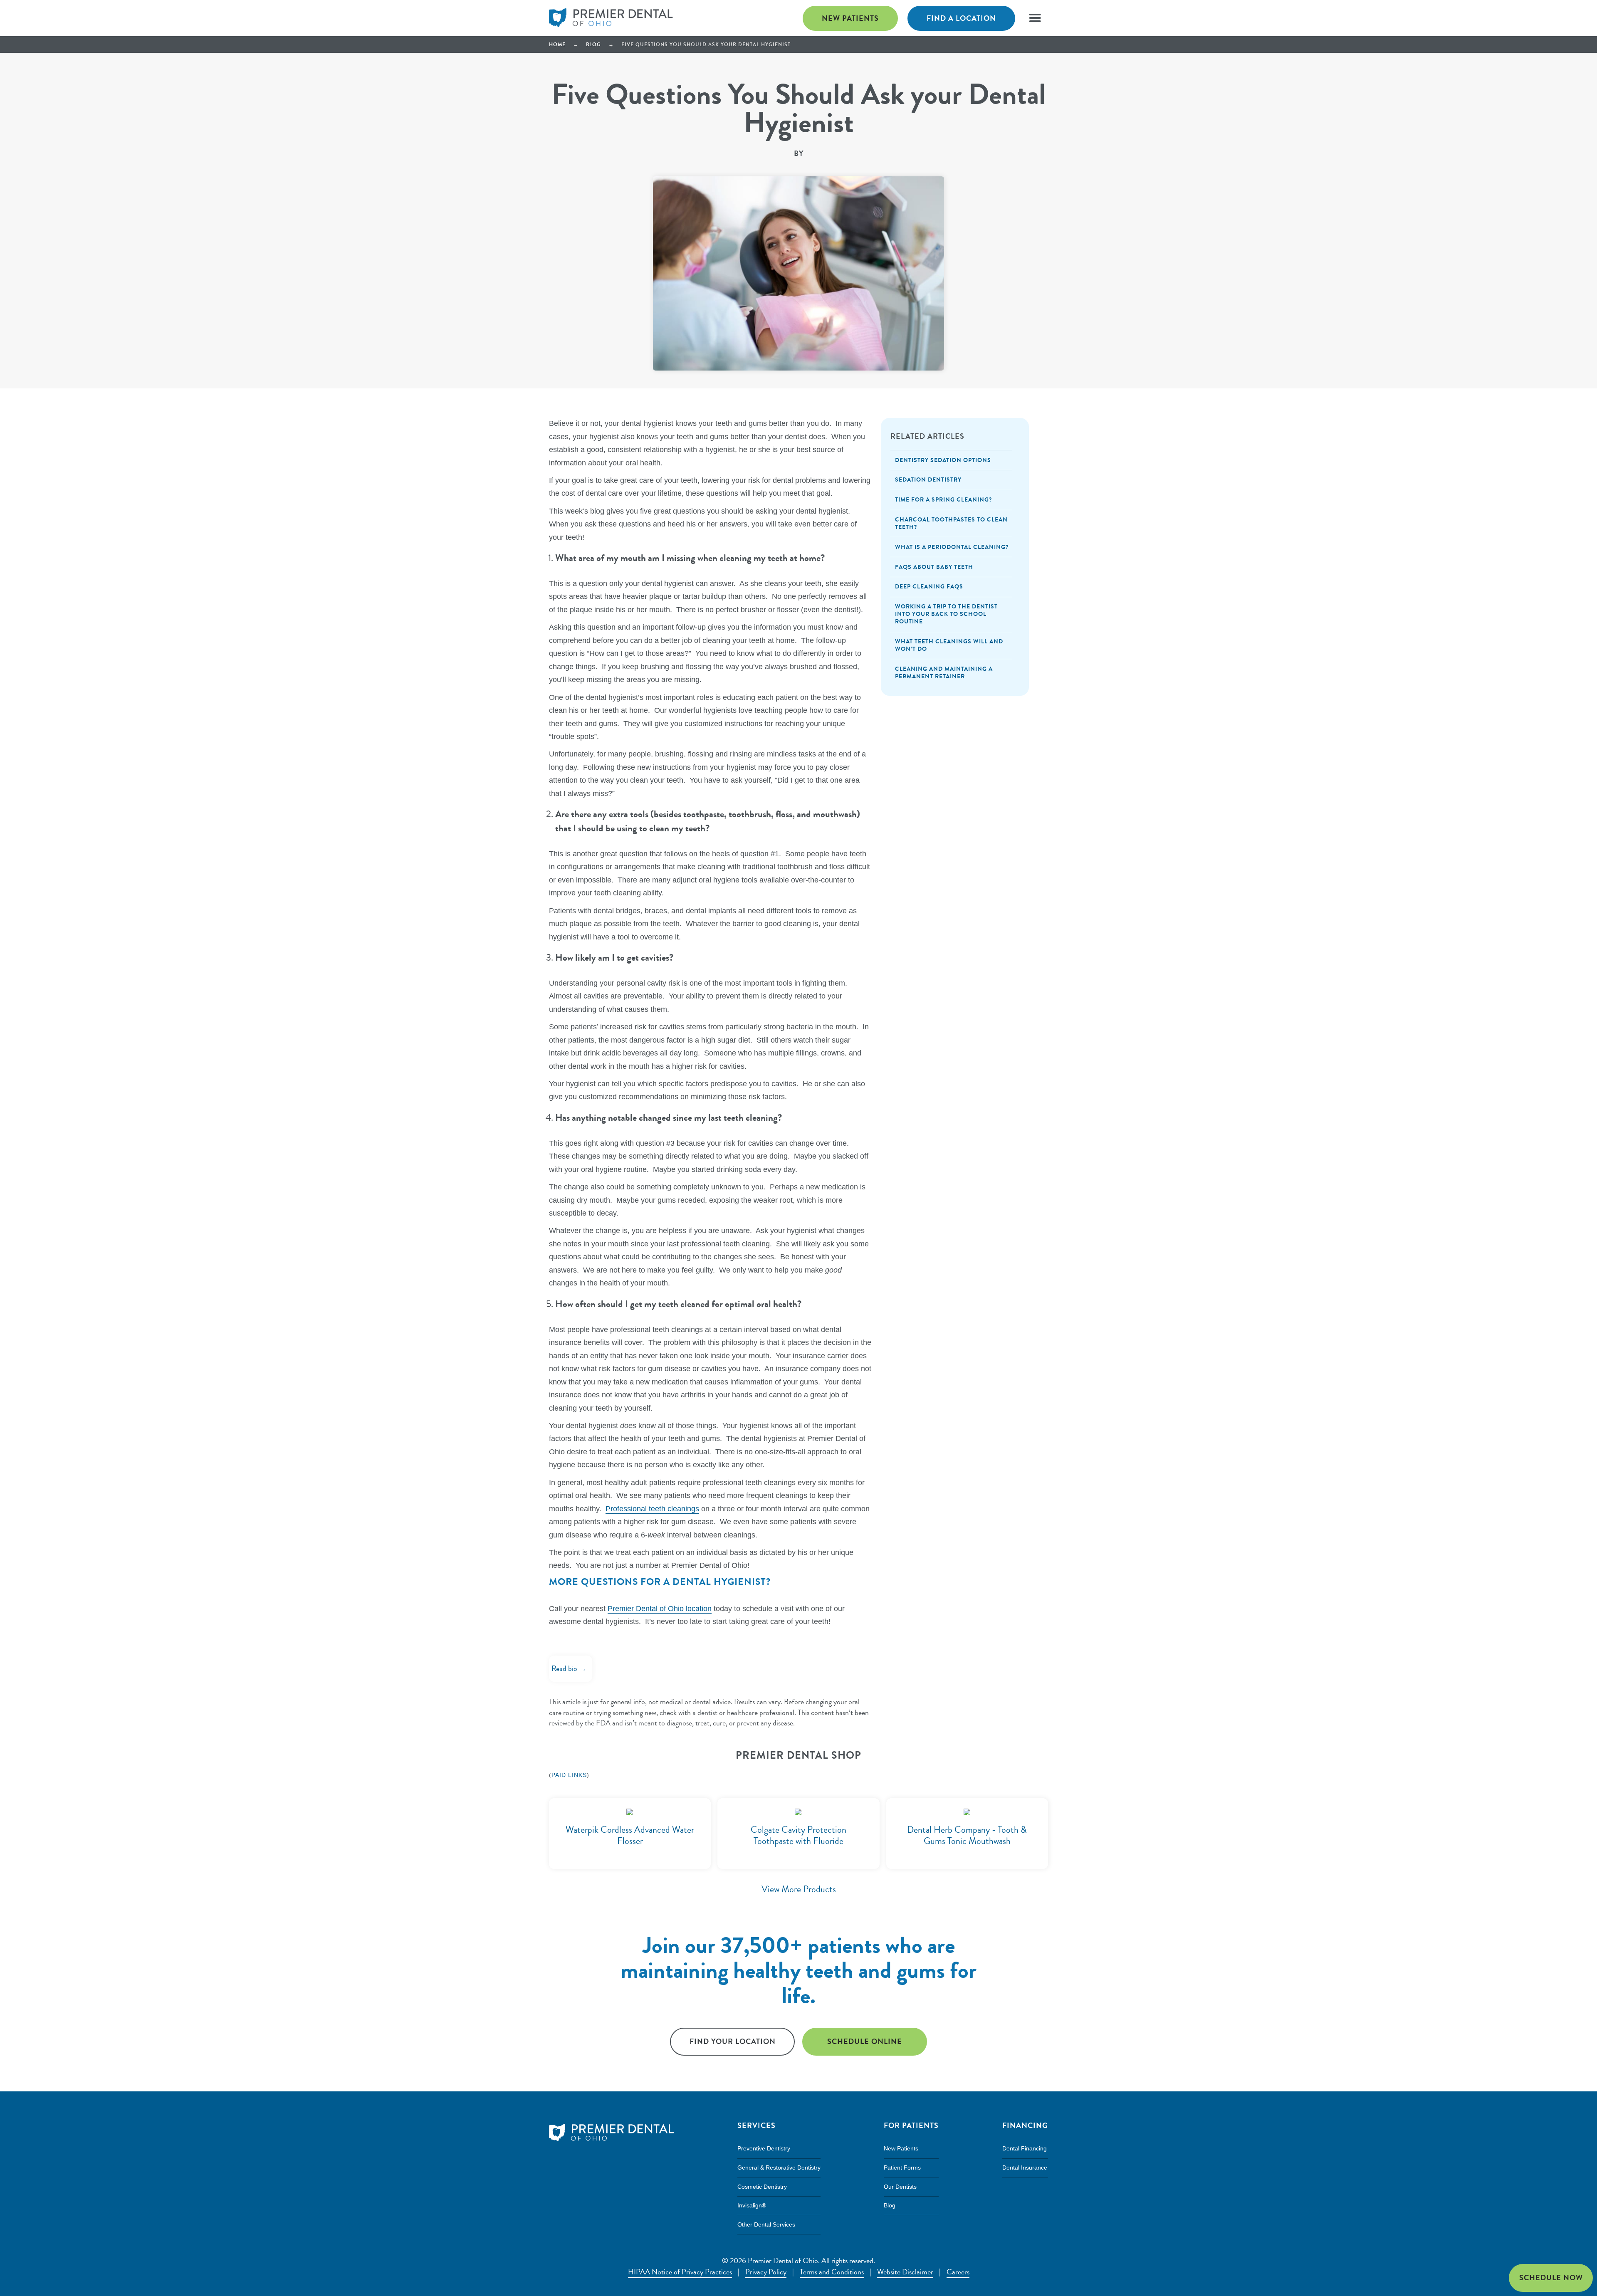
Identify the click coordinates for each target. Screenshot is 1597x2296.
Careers (958, 2272)
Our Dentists (900, 2187)
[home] (611, 18)
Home (557, 45)
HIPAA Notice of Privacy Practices (680, 2272)
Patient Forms (902, 2167)
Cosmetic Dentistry (762, 2187)
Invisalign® (752, 2205)
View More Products (799, 1889)
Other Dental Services (766, 2224)
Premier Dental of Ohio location (660, 1609)
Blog (593, 45)
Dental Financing (1025, 2148)
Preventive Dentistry (764, 2148)
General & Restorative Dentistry (779, 2167)
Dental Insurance (1025, 2167)
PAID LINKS (569, 1775)
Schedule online (865, 2041)
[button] (1034, 17)
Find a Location (961, 18)
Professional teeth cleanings (652, 1509)
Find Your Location (733, 2041)
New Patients (850, 18)
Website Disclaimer (905, 2272)
